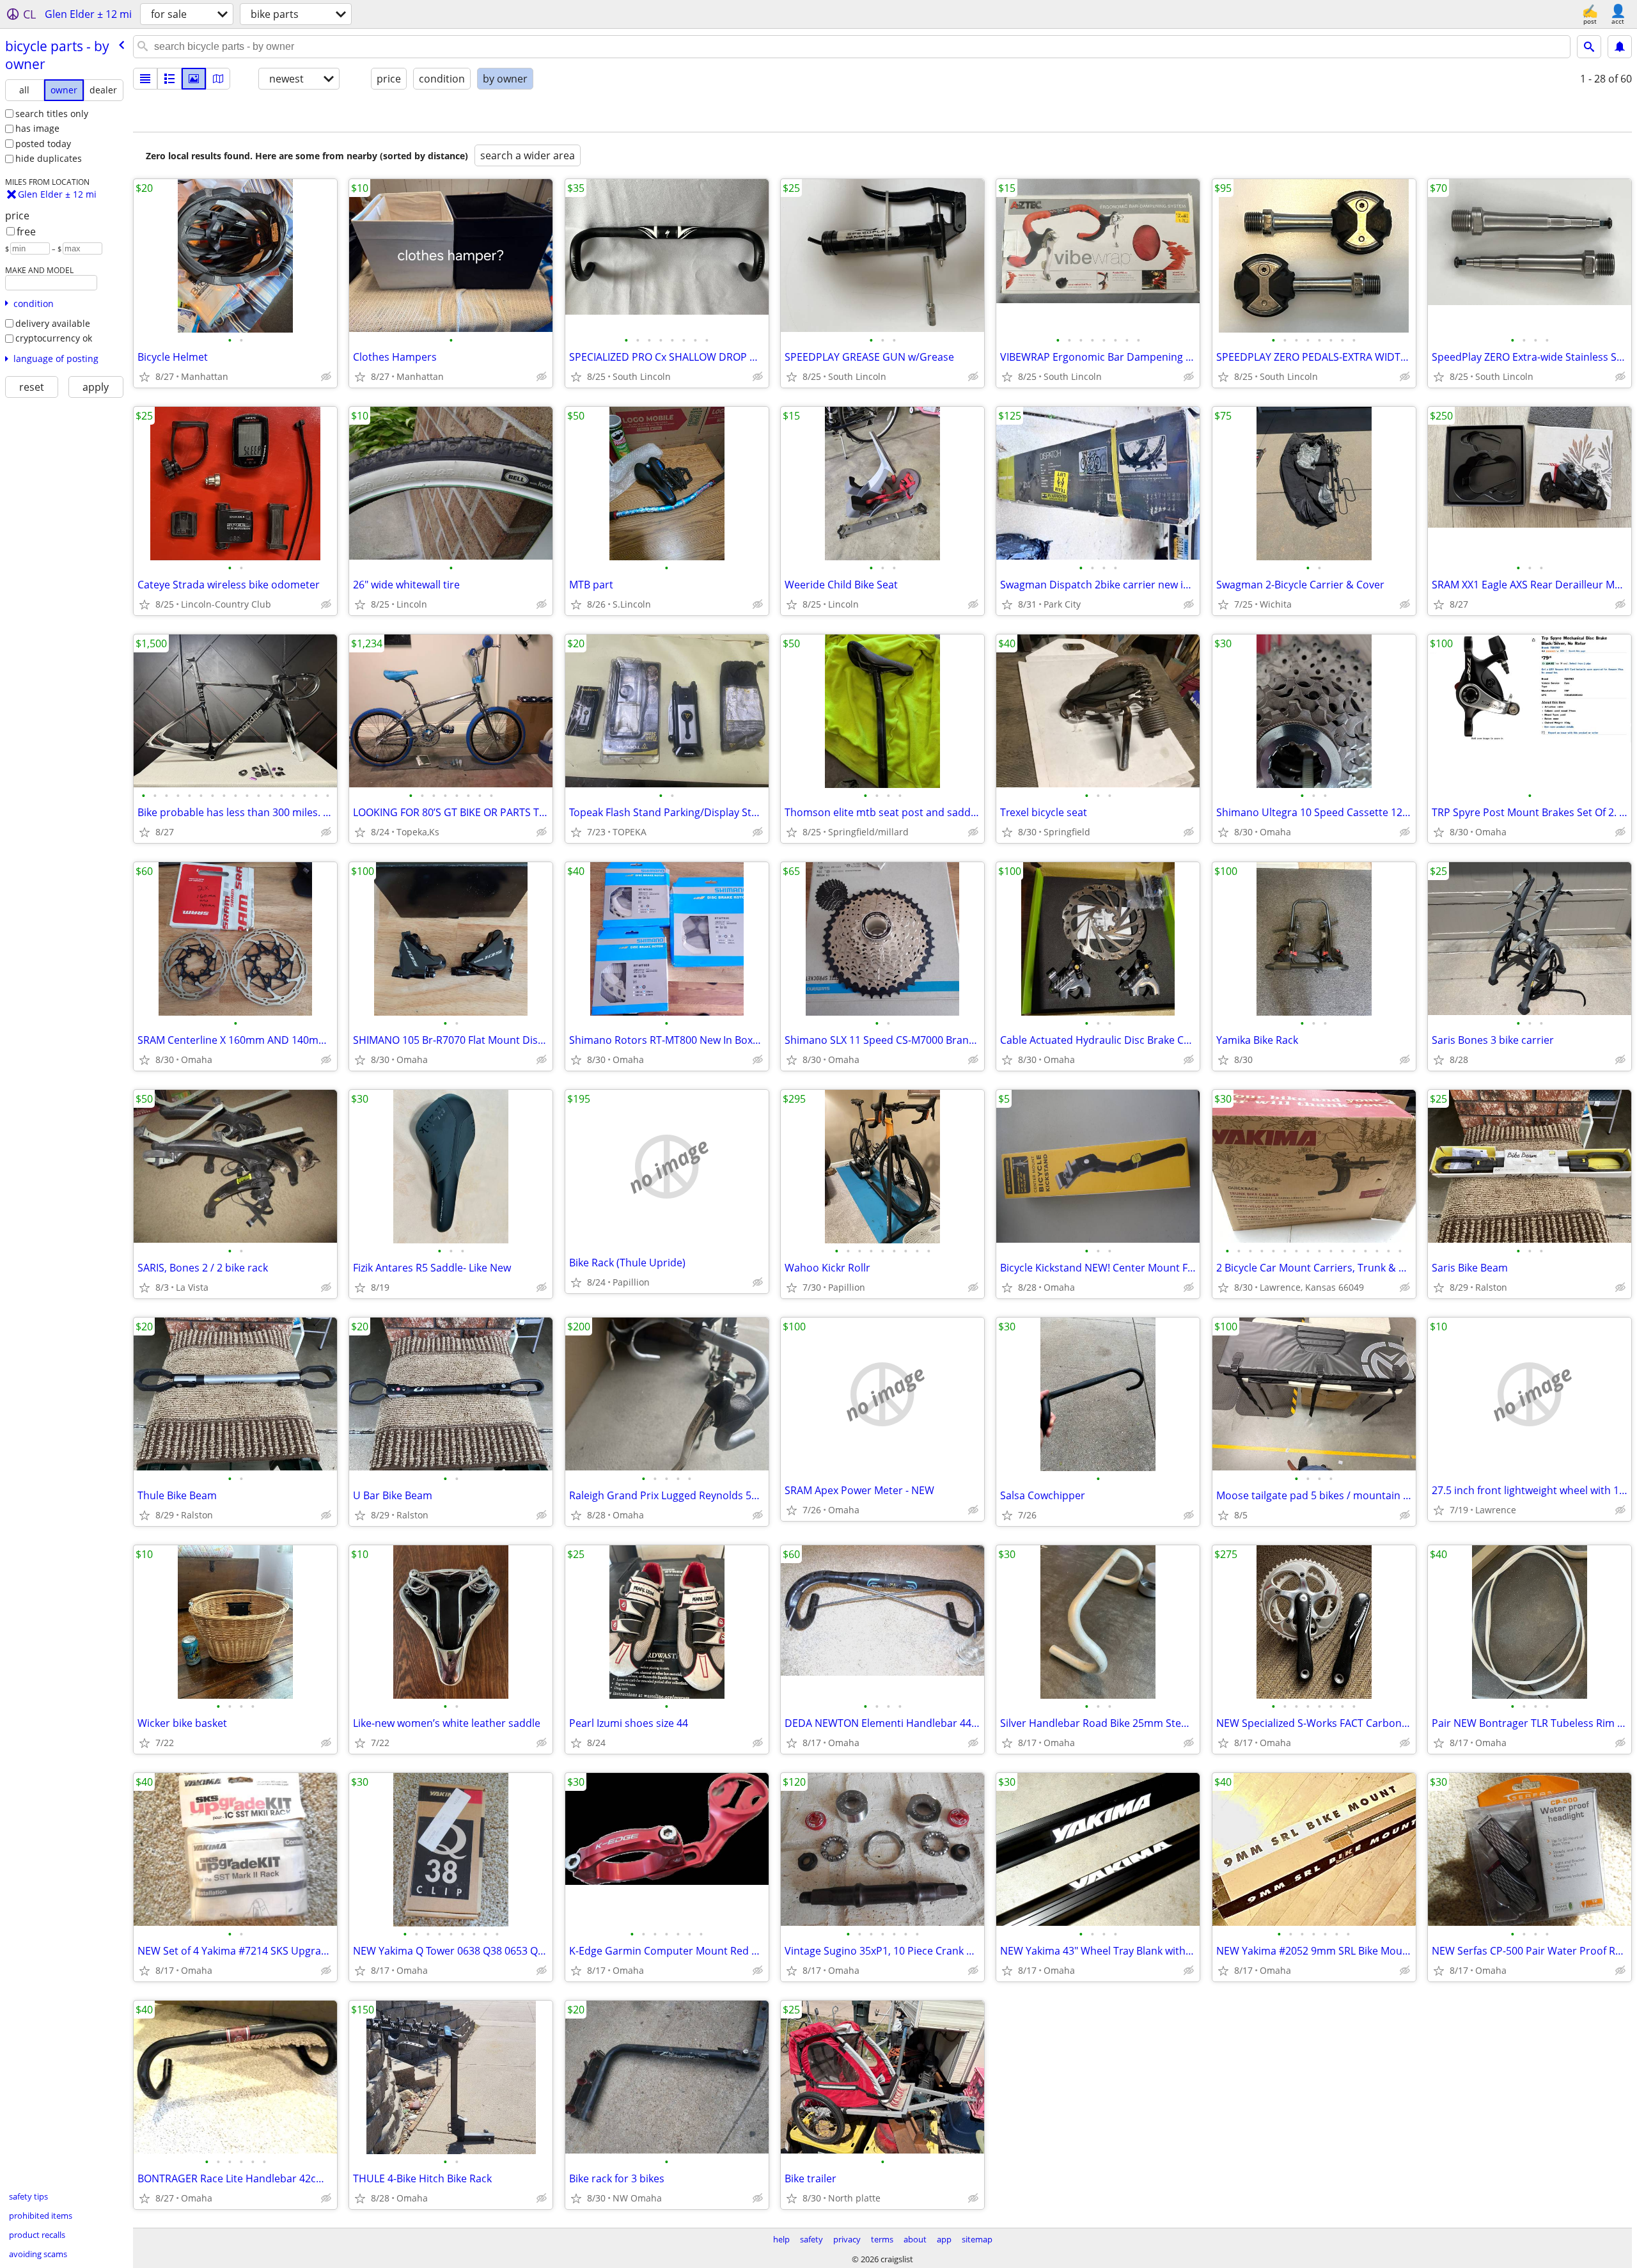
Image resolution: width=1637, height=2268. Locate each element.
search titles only (52, 114)
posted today (43, 144)
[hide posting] (326, 377)
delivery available (53, 323)
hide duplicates (49, 158)
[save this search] (1620, 47)
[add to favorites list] (145, 377)
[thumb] (169, 79)
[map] (218, 79)
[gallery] (194, 79)
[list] (145, 79)
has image (37, 128)
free (26, 232)
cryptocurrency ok (54, 338)
